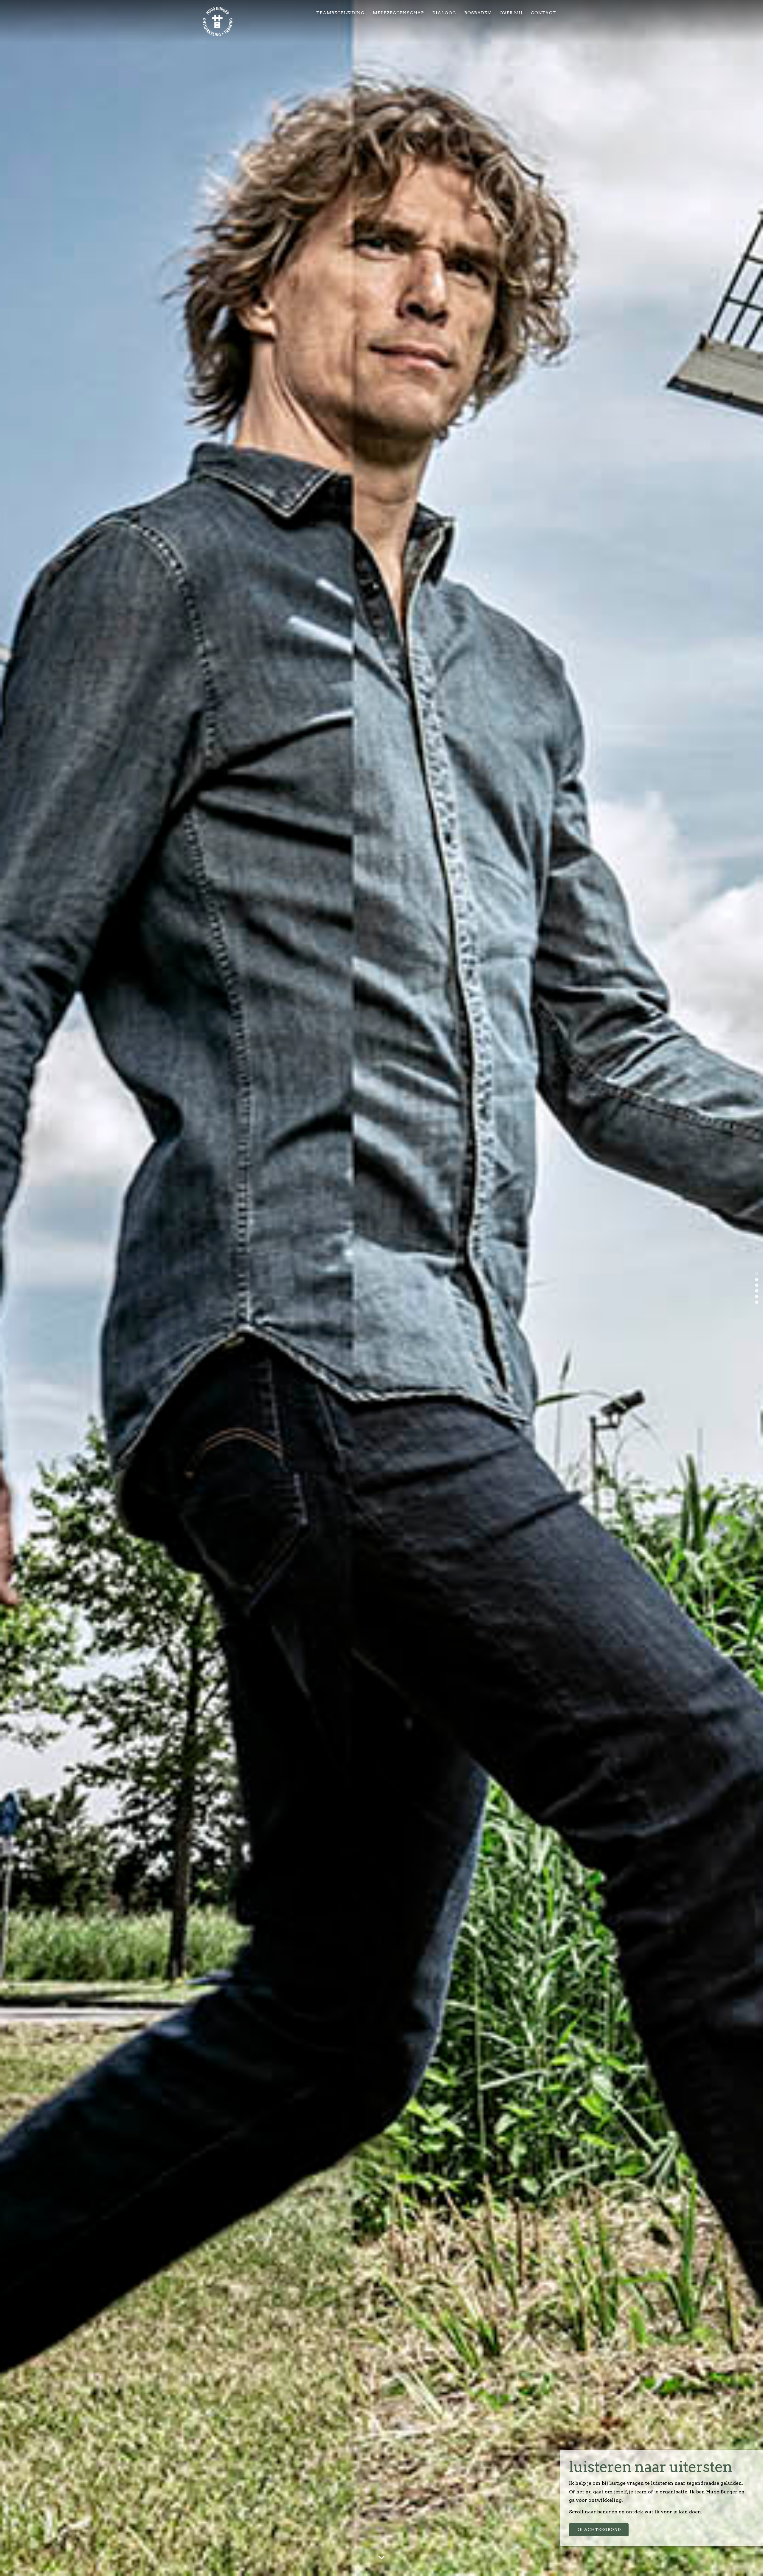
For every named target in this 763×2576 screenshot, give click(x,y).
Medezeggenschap (398, 13)
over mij (511, 13)
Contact (543, 13)
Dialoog (444, 13)
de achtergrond (599, 2530)
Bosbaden (478, 13)
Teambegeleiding (340, 13)
